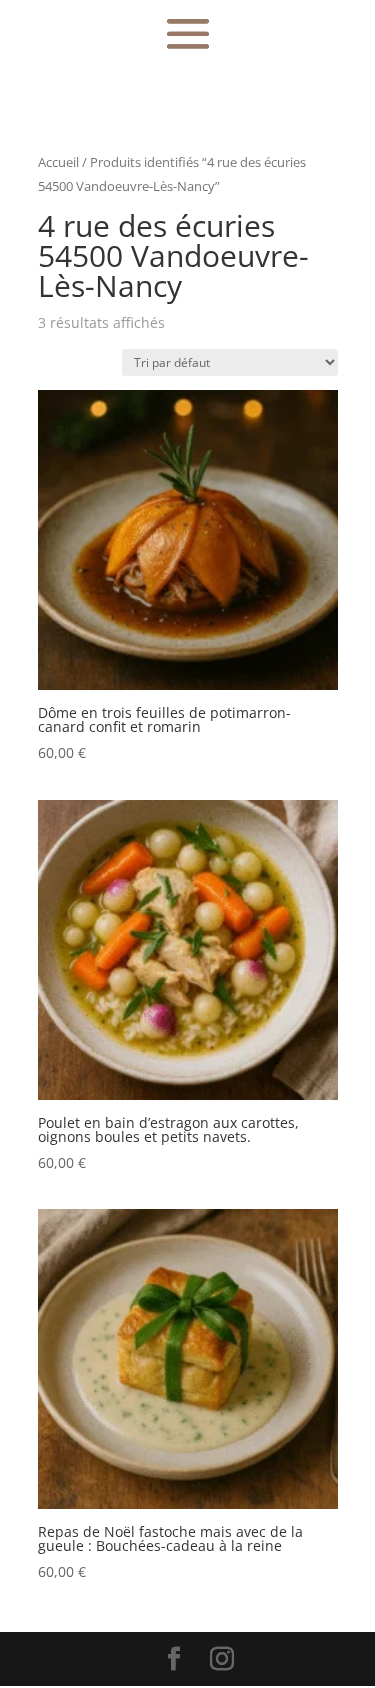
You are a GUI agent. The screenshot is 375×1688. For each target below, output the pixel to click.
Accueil (58, 162)
